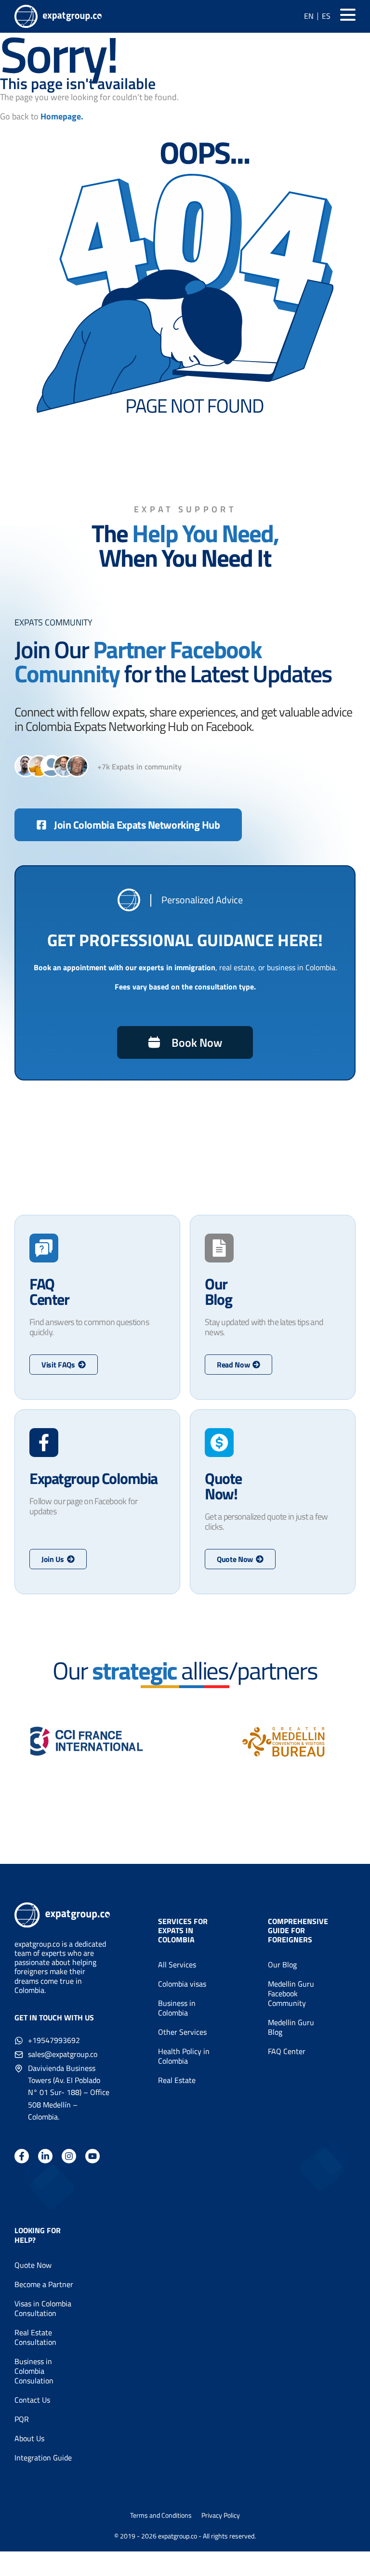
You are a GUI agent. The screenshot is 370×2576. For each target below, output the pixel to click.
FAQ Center (287, 2051)
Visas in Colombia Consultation (43, 2308)
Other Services (182, 2032)
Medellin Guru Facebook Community (291, 1993)
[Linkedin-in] (45, 2156)
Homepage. (62, 116)
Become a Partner (44, 2284)
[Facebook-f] (22, 2156)
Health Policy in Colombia (184, 2056)
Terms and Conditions (161, 2515)
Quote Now (33, 2265)
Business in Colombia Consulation (34, 2371)
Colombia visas (182, 1984)
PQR (22, 2419)
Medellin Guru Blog (291, 2027)
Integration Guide (43, 2458)
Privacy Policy (221, 2515)
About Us (29, 2438)
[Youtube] (92, 2156)
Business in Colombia (177, 2008)
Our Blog (282, 1965)
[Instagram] (69, 2156)
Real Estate (177, 2080)
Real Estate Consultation (35, 2337)
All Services (177, 1965)
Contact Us (32, 2400)
